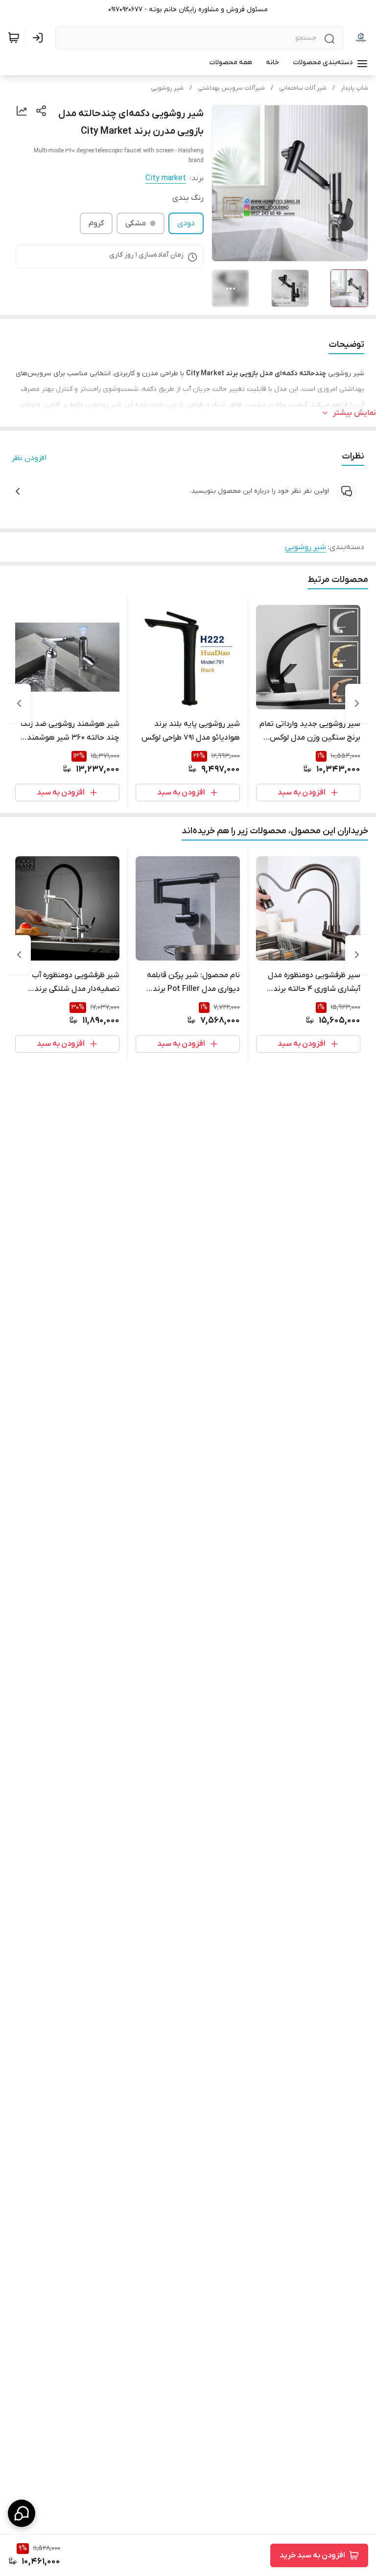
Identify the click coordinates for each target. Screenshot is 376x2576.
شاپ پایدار (354, 88)
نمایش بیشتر (354, 413)
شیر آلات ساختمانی (303, 88)
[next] (19, 703)
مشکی (136, 223)
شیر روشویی (167, 88)
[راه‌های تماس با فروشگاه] (22, 2513)
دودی (186, 223)
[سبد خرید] (14, 38)
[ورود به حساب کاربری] (40, 38)
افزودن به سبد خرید (312, 2555)
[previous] (357, 703)
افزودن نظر (29, 458)
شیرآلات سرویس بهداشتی (231, 88)
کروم (96, 223)
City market (166, 178)
